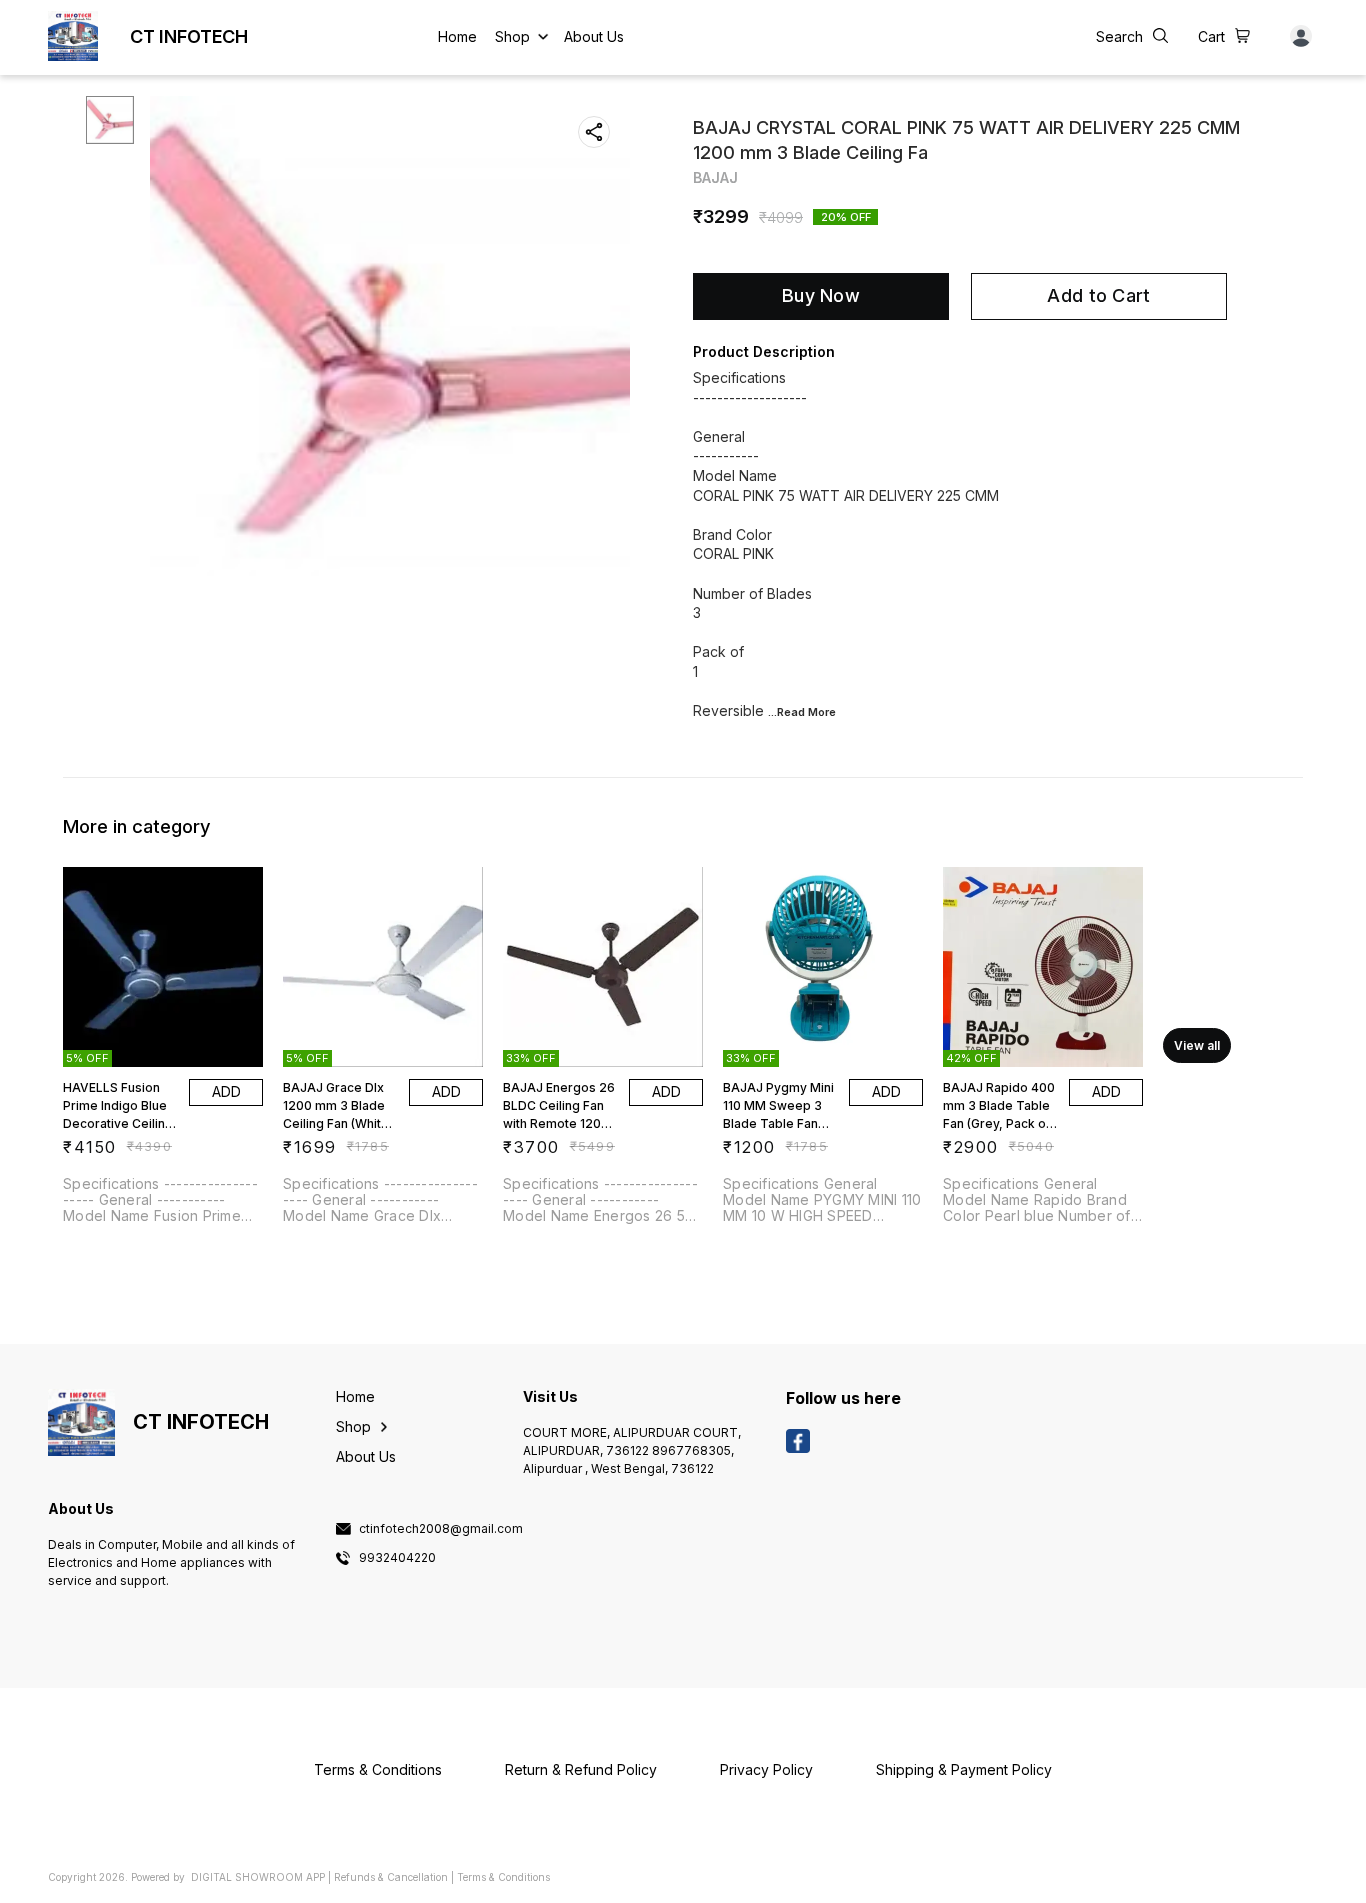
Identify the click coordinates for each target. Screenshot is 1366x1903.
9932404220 (397, 1558)
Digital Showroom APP (258, 1877)
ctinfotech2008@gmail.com (441, 1529)
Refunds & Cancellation (391, 1877)
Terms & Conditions (503, 1877)
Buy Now (821, 295)
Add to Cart (1098, 295)
